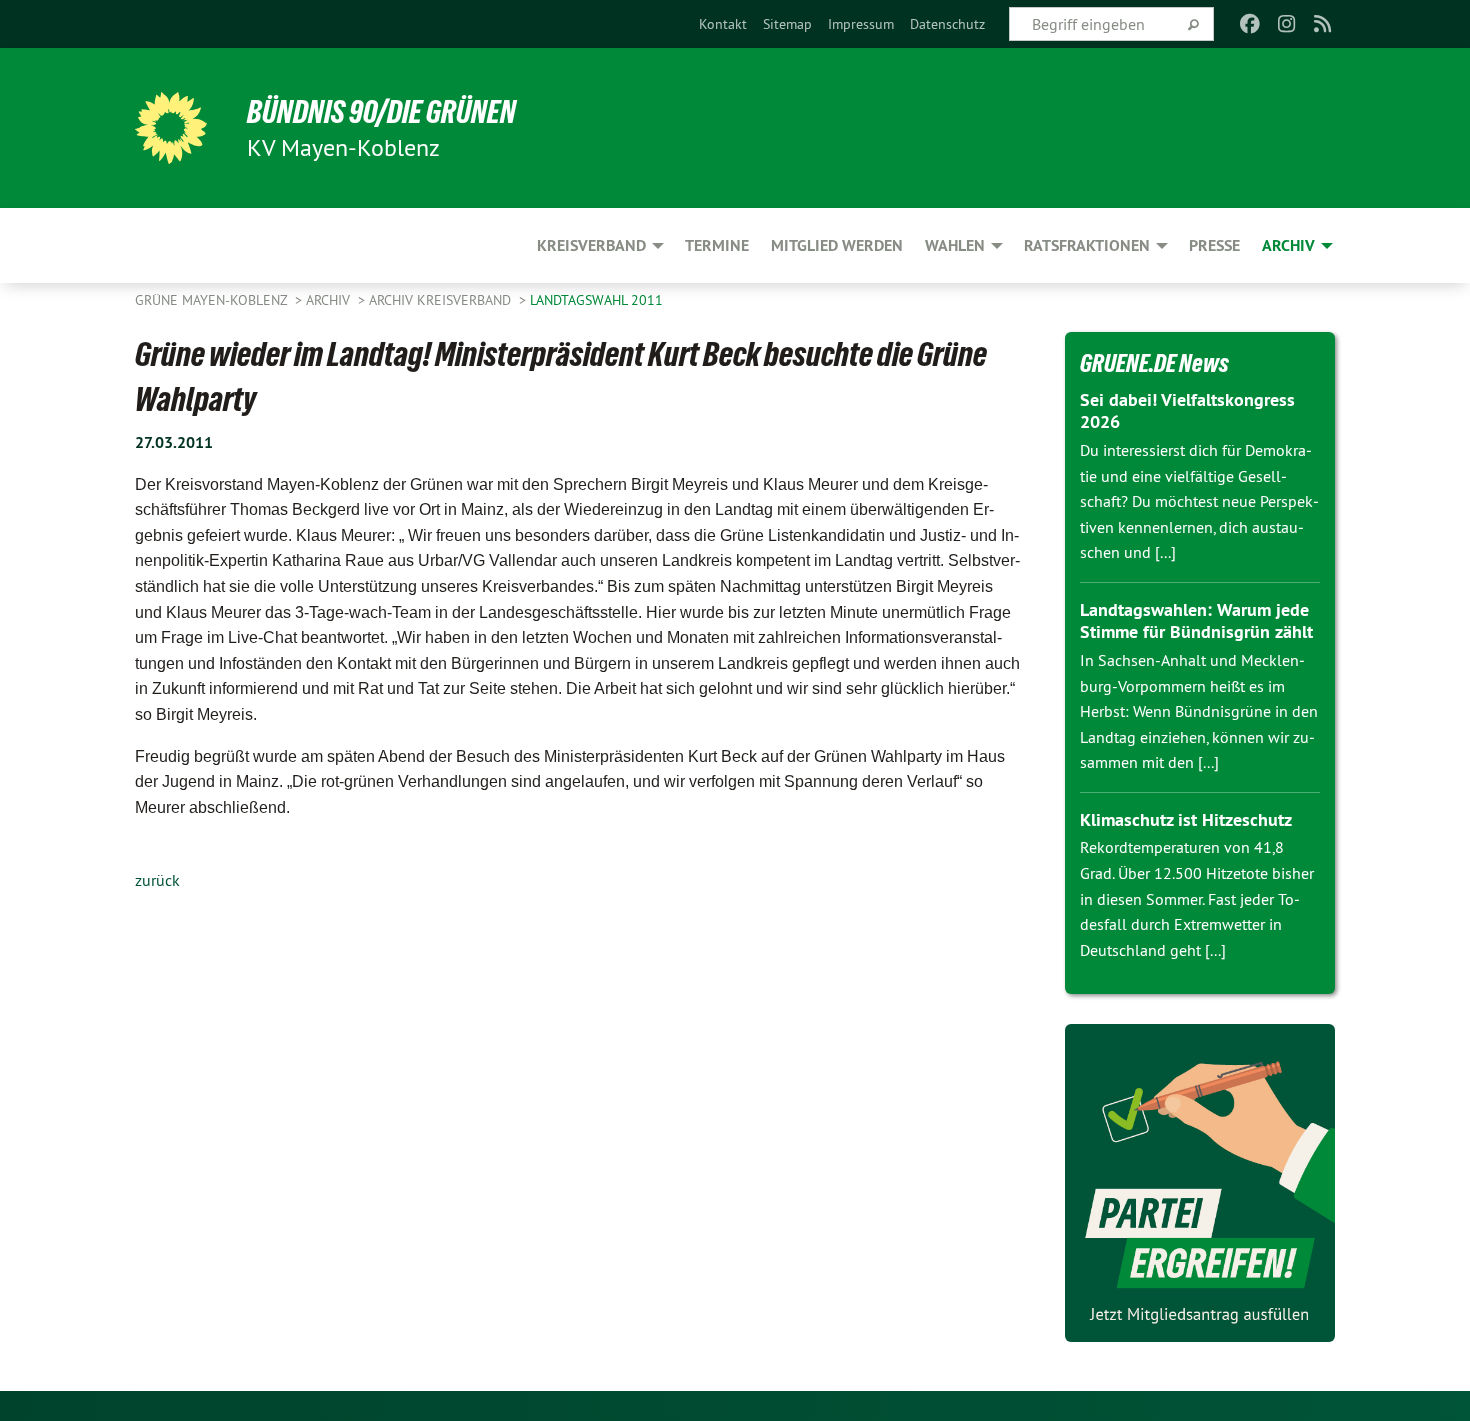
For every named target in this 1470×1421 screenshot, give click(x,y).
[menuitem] (723, 24)
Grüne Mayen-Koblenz (213, 300)
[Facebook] (1250, 24)
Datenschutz (947, 24)
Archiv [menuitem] (1288, 245)
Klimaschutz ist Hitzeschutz (1186, 819)
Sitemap (787, 24)
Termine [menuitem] (717, 245)
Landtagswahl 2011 (596, 300)
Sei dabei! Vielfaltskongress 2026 (1187, 411)
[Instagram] (1286, 24)
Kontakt (723, 24)
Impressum (861, 24)
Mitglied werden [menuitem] (837, 245)
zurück (157, 880)
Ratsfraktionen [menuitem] (1087, 245)
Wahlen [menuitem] (955, 245)
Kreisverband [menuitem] (591, 245)
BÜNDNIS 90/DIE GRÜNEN (381, 112)
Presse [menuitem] (1214, 245)
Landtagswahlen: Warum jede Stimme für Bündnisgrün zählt (1196, 621)
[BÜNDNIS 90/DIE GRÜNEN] (171, 128)
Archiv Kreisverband (442, 300)
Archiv (330, 300)
